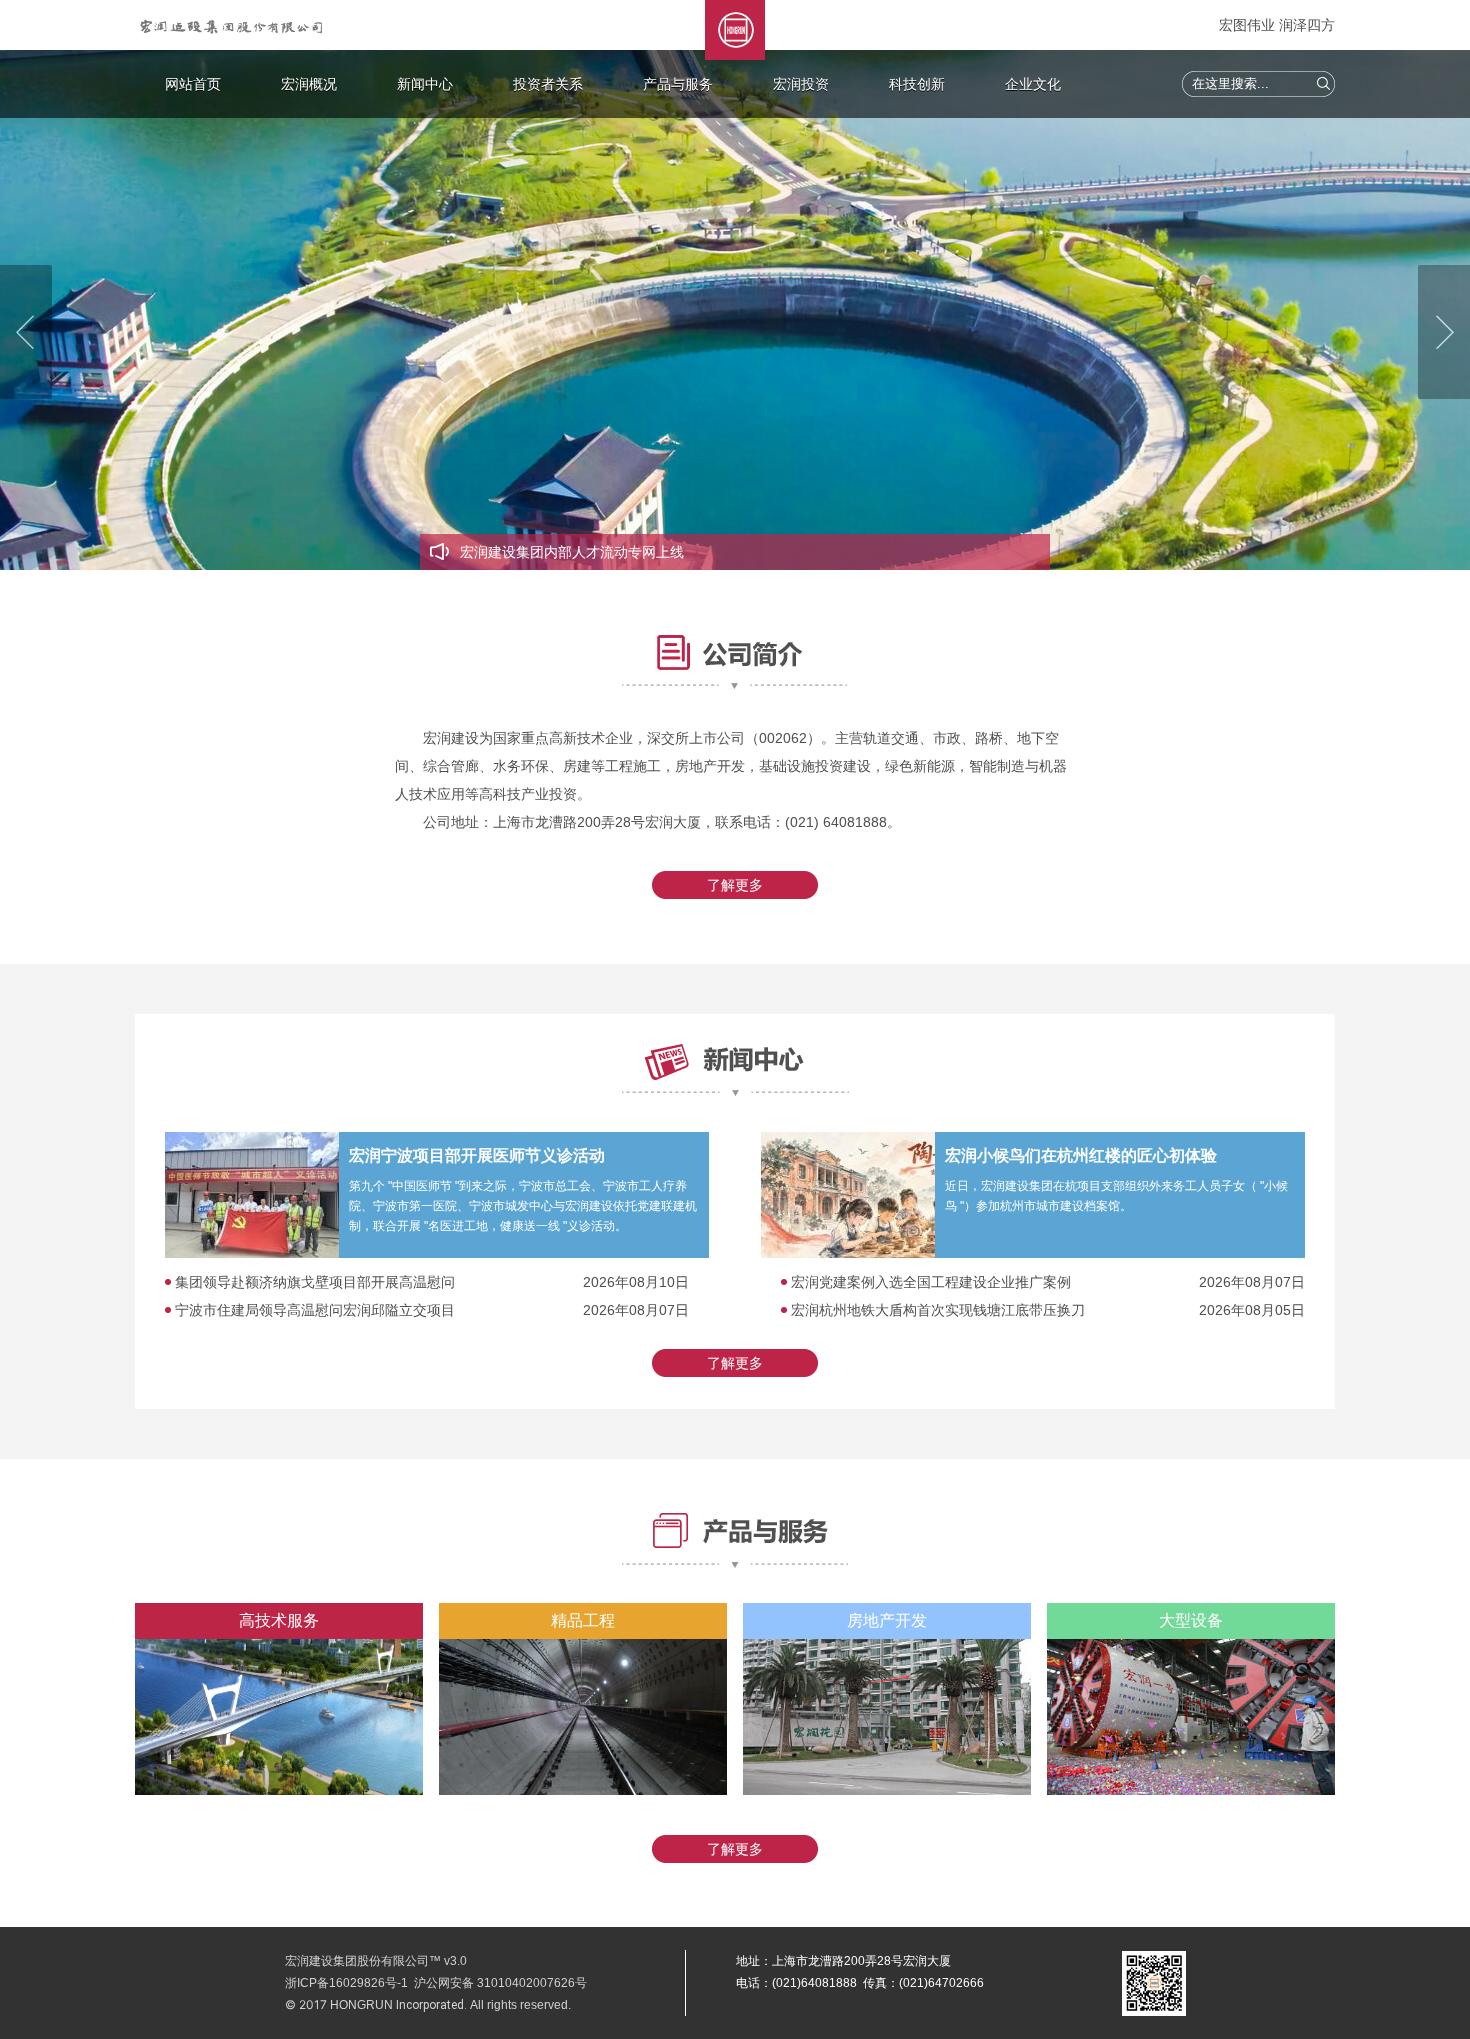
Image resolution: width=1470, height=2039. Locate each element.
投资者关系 (548, 84)
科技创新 (917, 84)
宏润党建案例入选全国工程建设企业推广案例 (931, 1282)
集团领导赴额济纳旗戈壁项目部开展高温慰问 (315, 1282)
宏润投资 (801, 84)
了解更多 (735, 885)
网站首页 (193, 84)
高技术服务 (279, 1620)
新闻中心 (425, 84)
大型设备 (1191, 1620)
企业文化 (1033, 84)
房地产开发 (887, 1620)
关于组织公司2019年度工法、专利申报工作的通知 (616, 552)
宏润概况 (309, 84)
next (1444, 332)
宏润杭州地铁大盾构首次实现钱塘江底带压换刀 (938, 1310)
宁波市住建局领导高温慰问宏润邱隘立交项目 (315, 1310)
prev (26, 332)
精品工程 (583, 1620)
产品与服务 (678, 84)
